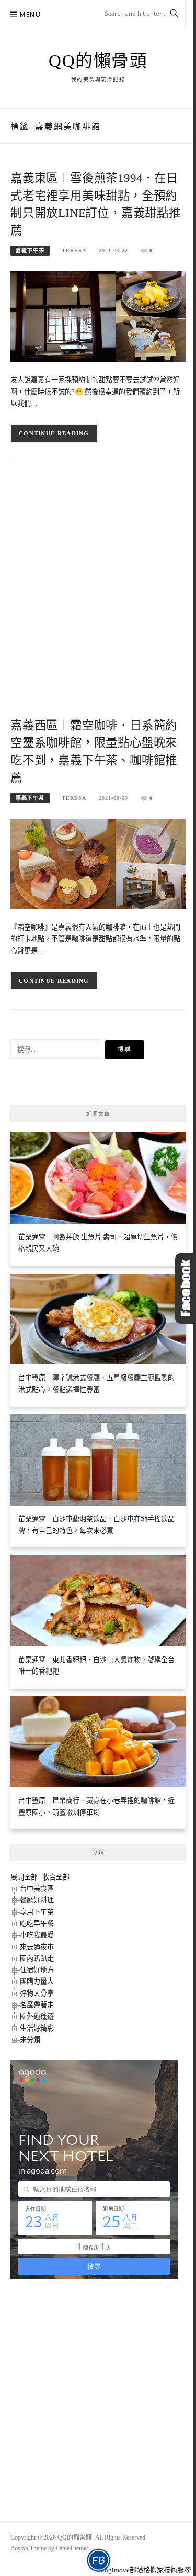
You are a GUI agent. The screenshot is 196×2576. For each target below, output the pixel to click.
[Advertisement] (98, 599)
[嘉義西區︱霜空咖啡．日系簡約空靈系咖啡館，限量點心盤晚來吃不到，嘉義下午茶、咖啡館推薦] (98, 863)
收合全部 (56, 1877)
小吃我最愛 (37, 1935)
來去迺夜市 (37, 1947)
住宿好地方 (37, 1970)
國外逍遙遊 (37, 2016)
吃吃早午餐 (37, 1924)
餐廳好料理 (37, 1900)
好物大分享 (37, 1993)
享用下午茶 (37, 1912)
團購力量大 (37, 1981)
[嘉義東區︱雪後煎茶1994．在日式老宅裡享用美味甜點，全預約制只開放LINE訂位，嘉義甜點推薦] (98, 316)
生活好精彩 (37, 2028)
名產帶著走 (37, 2005)
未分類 (30, 2040)
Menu (30, 14)
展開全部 (24, 1877)
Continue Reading (54, 433)
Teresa (74, 251)
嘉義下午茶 (30, 251)
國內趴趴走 (37, 1958)
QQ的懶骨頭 (98, 61)
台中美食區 (37, 1889)
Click (186, 1289)
